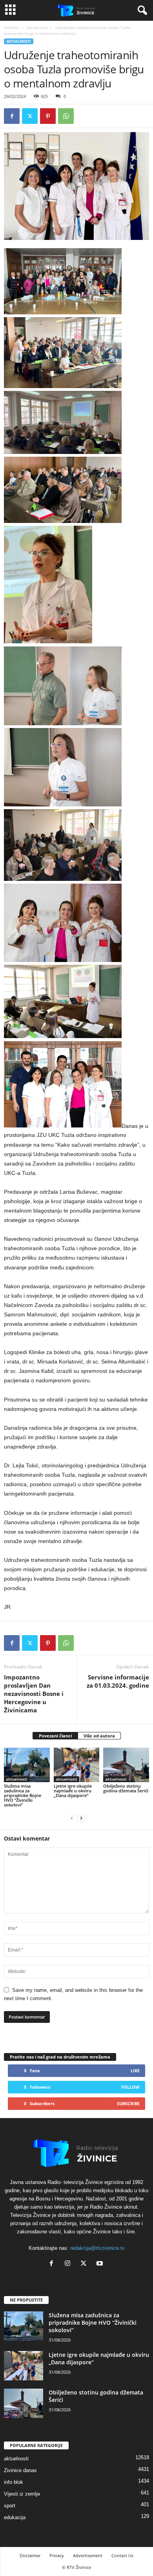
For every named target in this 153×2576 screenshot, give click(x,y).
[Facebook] (12, 116)
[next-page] (81, 1818)
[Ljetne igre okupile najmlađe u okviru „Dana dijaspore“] (77, 1765)
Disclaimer (30, 2555)
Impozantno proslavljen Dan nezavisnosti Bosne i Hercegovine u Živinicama (34, 1694)
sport (10, 2506)
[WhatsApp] (66, 116)
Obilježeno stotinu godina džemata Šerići (126, 1788)
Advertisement (88, 2555)
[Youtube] (101, 2264)
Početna (12, 27)
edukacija (15, 2517)
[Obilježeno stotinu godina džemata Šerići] (126, 1765)
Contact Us (122, 2555)
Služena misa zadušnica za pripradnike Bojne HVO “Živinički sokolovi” (23, 1795)
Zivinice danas (20, 2470)
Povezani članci (55, 1736)
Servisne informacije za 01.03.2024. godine (118, 1681)
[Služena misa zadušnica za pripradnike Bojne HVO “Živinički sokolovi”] (27, 1765)
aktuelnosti (37, 27)
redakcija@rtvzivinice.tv (97, 2248)
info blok (14, 2482)
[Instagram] (69, 2264)
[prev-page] (72, 1818)
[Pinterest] (48, 116)
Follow (130, 2087)
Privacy (57, 2555)
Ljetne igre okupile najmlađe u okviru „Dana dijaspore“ (73, 1791)
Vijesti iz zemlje (22, 2494)
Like (135, 2070)
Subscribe (128, 2103)
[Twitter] (30, 116)
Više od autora (99, 1736)
